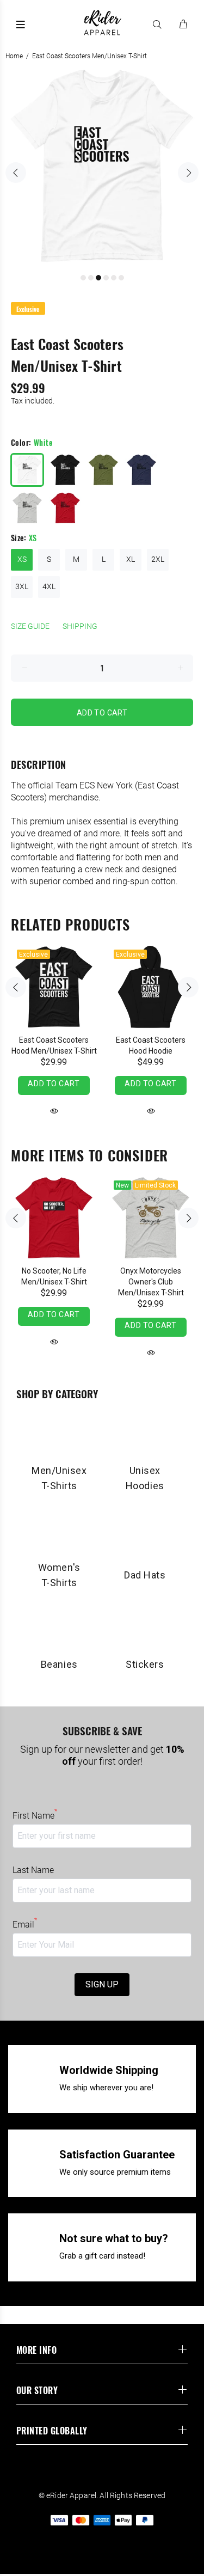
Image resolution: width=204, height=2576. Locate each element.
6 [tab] (121, 278)
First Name (35, 1815)
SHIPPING (80, 626)
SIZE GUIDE (30, 626)
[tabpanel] (102, 166)
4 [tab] (106, 278)
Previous (16, 173)
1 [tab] (83, 278)
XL (131, 559)
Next (188, 173)
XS (22, 559)
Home (14, 56)
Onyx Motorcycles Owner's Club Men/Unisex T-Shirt (151, 1282)
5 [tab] (114, 278)
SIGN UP (102, 1984)
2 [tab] (91, 278)
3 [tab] (98, 278)
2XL (158, 559)
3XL (22, 586)
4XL (49, 586)
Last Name (33, 1870)
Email (25, 1924)
